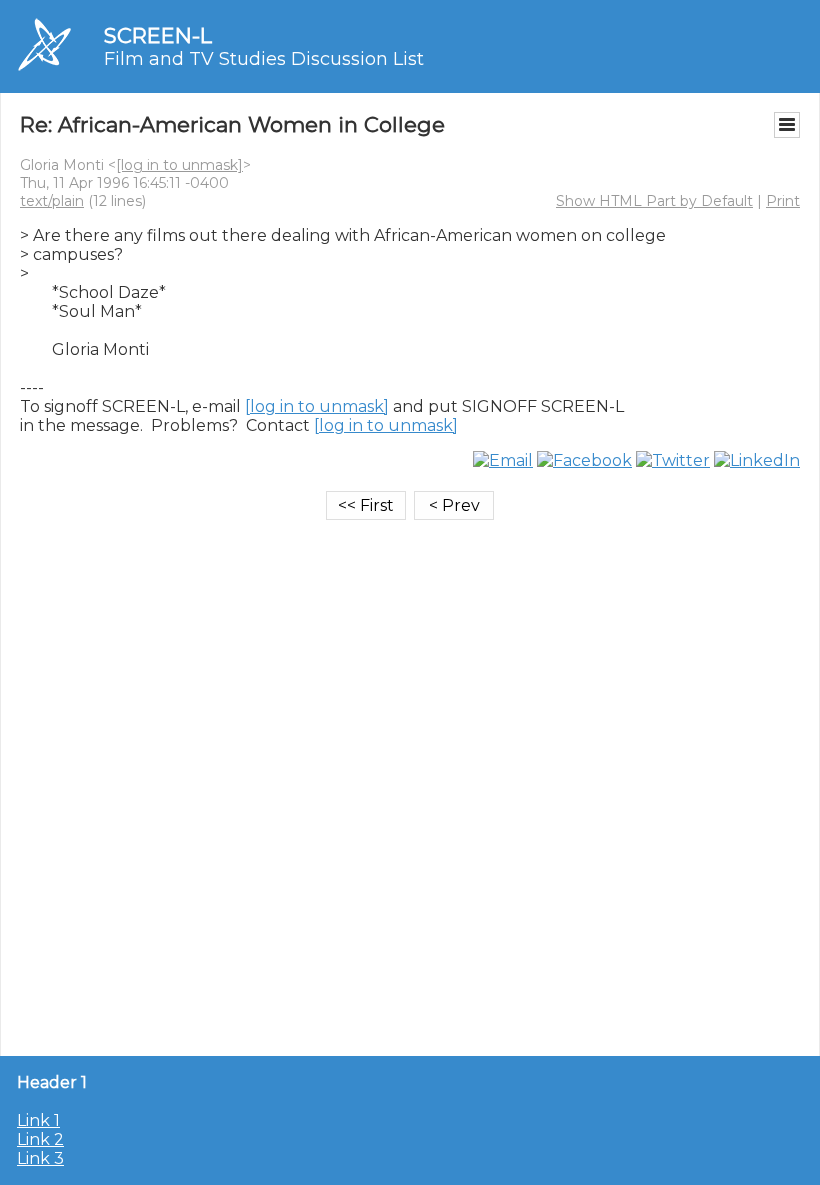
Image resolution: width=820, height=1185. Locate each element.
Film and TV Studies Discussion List (264, 59)
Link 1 (38, 1120)
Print (783, 201)
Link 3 (40, 1158)
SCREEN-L (158, 35)
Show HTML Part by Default (654, 201)
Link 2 (40, 1139)
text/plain (52, 201)
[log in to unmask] (179, 165)
